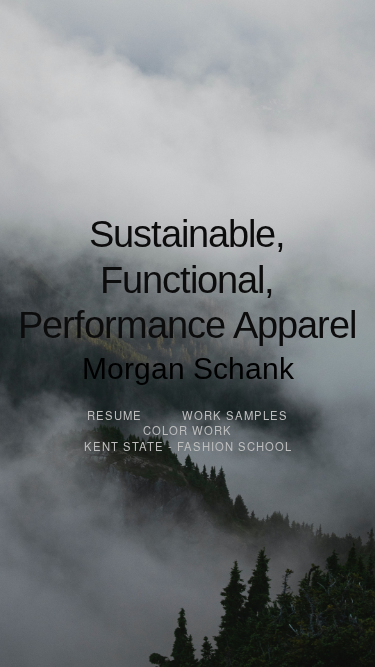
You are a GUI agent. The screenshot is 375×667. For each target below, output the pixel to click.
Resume (114, 415)
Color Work (187, 430)
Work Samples (235, 415)
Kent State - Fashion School (188, 446)
